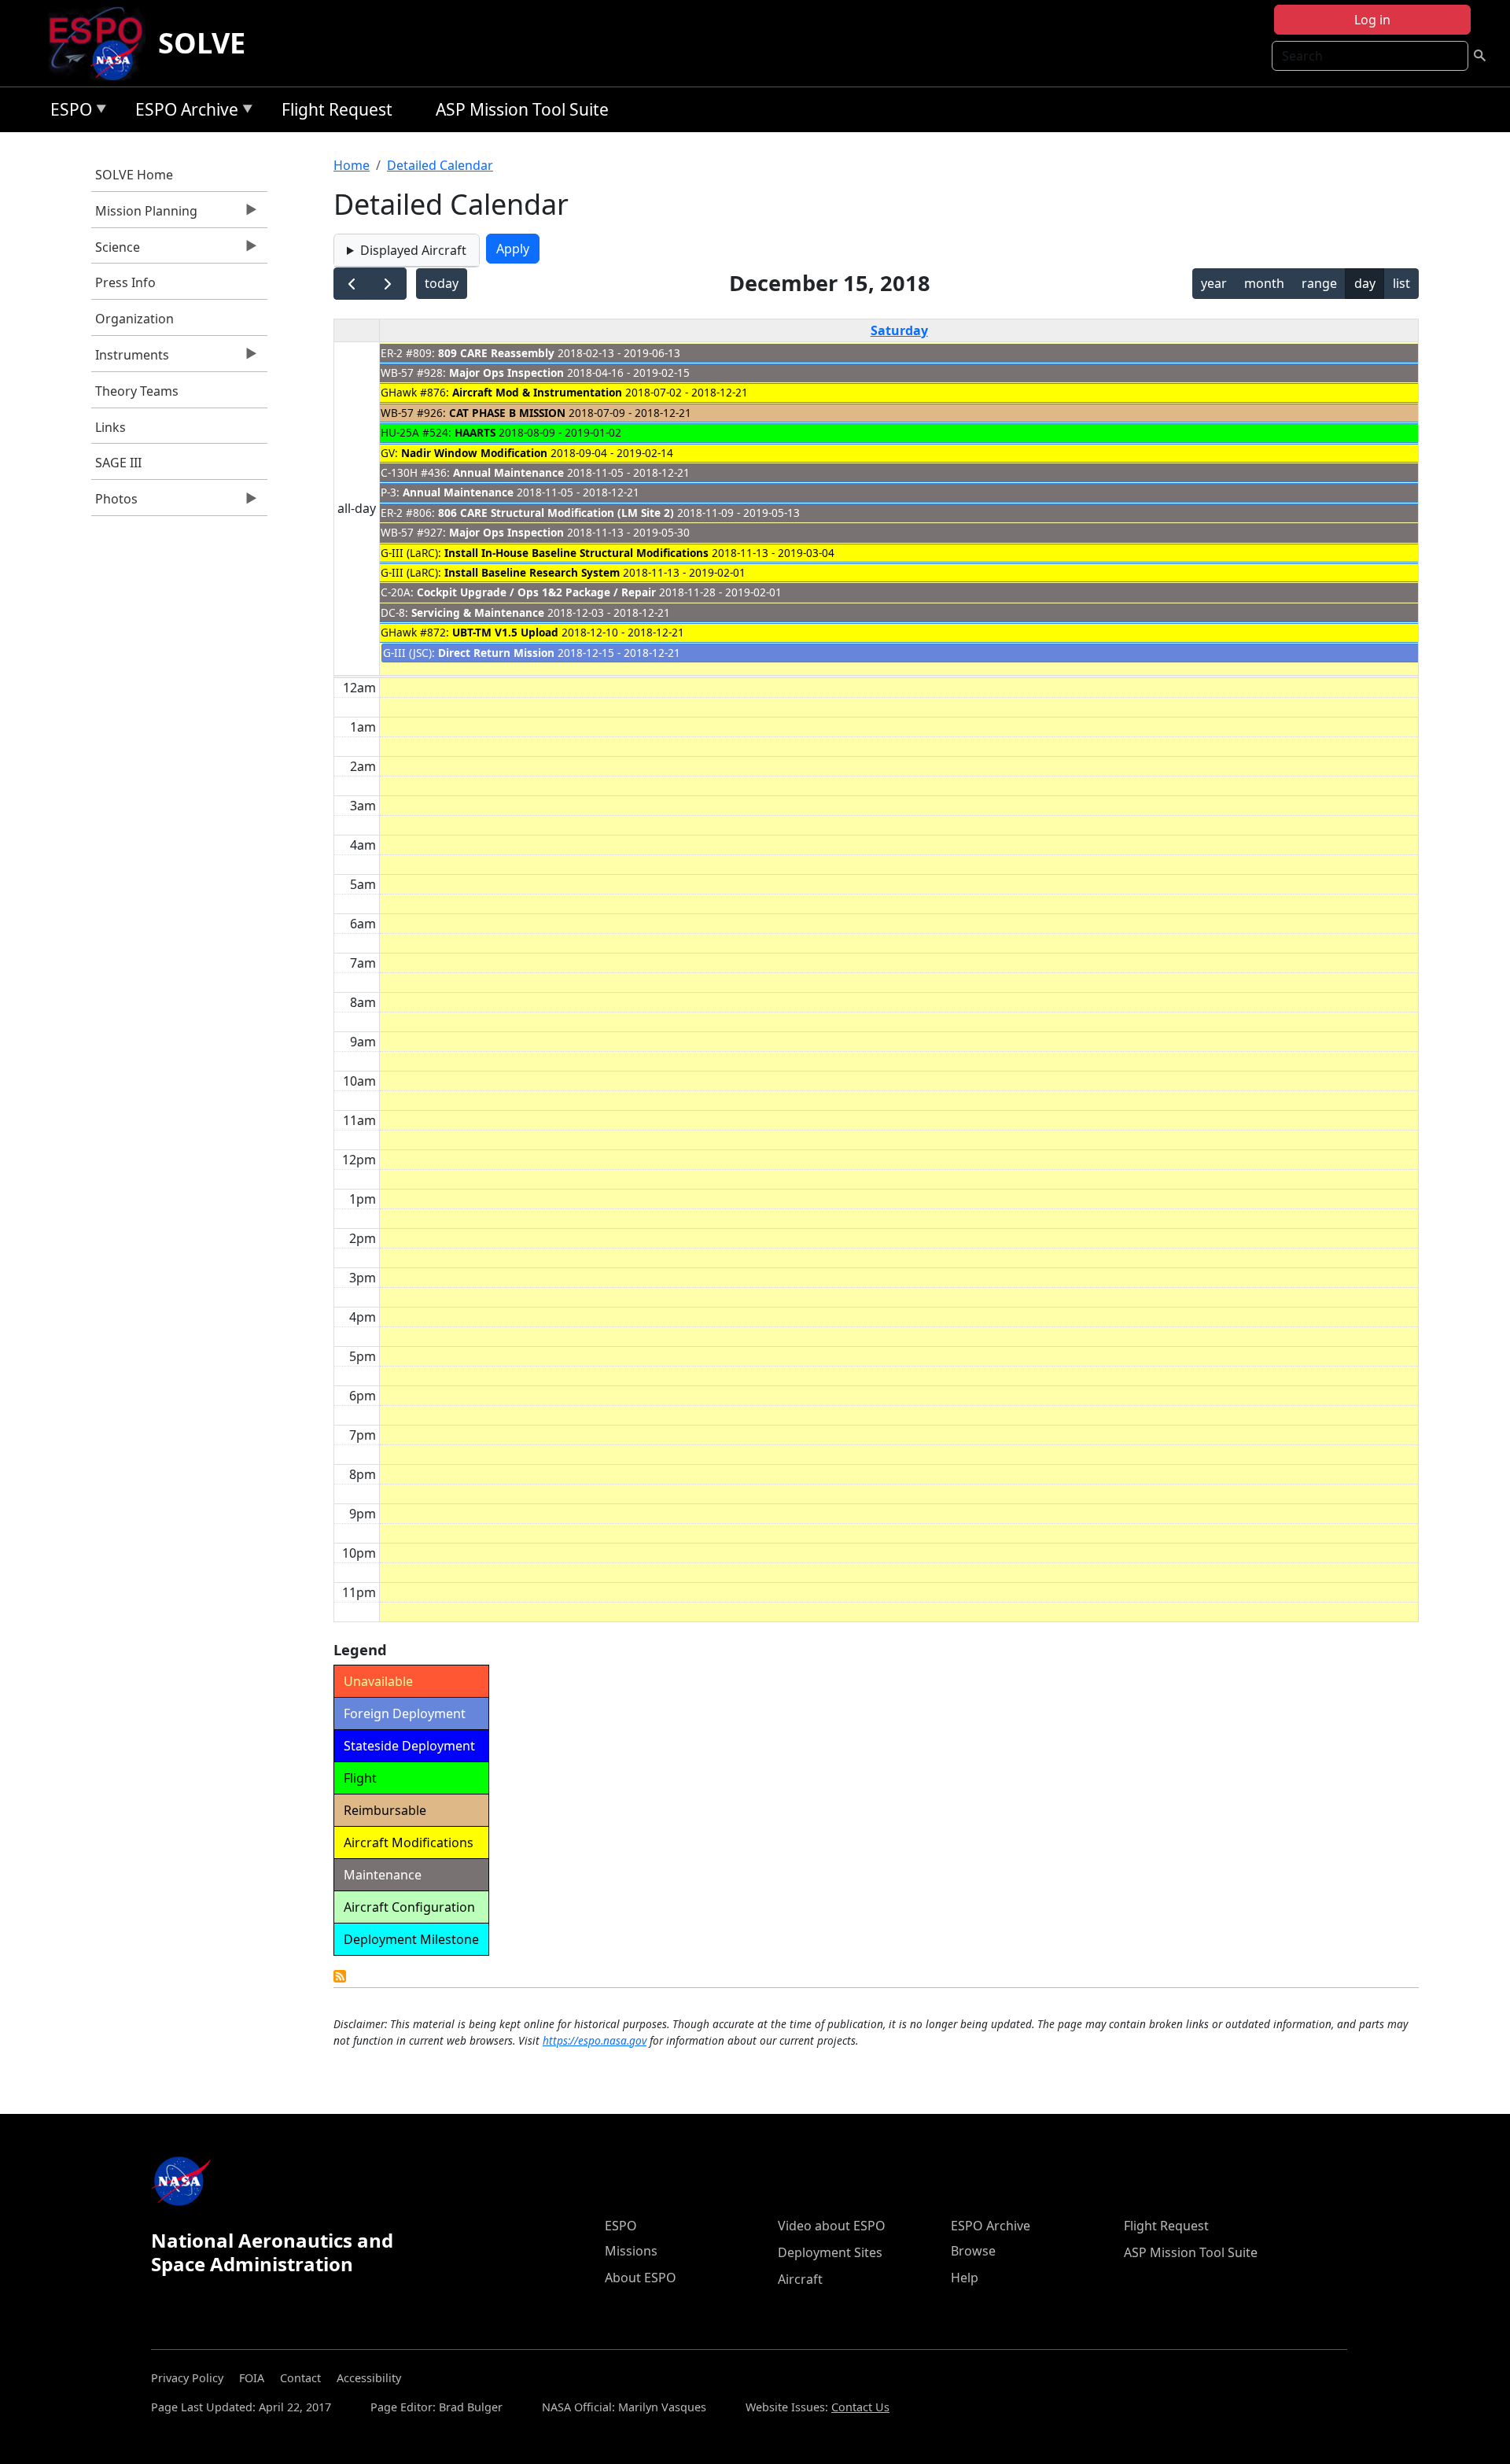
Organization (134, 319)
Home (352, 165)
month (1264, 283)
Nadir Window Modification (474, 453)
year (1214, 283)
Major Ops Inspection (506, 373)
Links (110, 427)
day (1365, 283)
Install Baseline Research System (532, 572)
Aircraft (800, 2279)
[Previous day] (352, 284)
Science (116, 251)
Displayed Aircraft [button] (413, 250)
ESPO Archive (183, 112)
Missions (631, 2251)
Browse (973, 2251)
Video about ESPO (832, 2226)
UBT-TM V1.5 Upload (505, 632)
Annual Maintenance (508, 472)
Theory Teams (137, 391)
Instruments (130, 359)
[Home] (102, 43)
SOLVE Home (134, 175)
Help (965, 2278)
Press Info (125, 282)
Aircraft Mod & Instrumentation (537, 392)
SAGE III (118, 463)
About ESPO (641, 2278)
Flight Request (337, 109)
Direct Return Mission (496, 653)
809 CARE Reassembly (496, 353)
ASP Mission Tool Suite (522, 109)
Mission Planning (144, 215)
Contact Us (860, 2407)
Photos (114, 503)
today (442, 283)
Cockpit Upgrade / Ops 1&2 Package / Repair (536, 592)
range (1319, 283)
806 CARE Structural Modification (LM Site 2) (556, 513)
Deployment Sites (830, 2252)
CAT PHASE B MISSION (507, 413)
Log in (1372, 20)
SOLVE (202, 43)
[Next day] (388, 284)
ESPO (67, 112)
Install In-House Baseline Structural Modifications (576, 553)
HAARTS (475, 432)
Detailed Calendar (440, 165)
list (1401, 283)
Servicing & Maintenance (478, 612)
